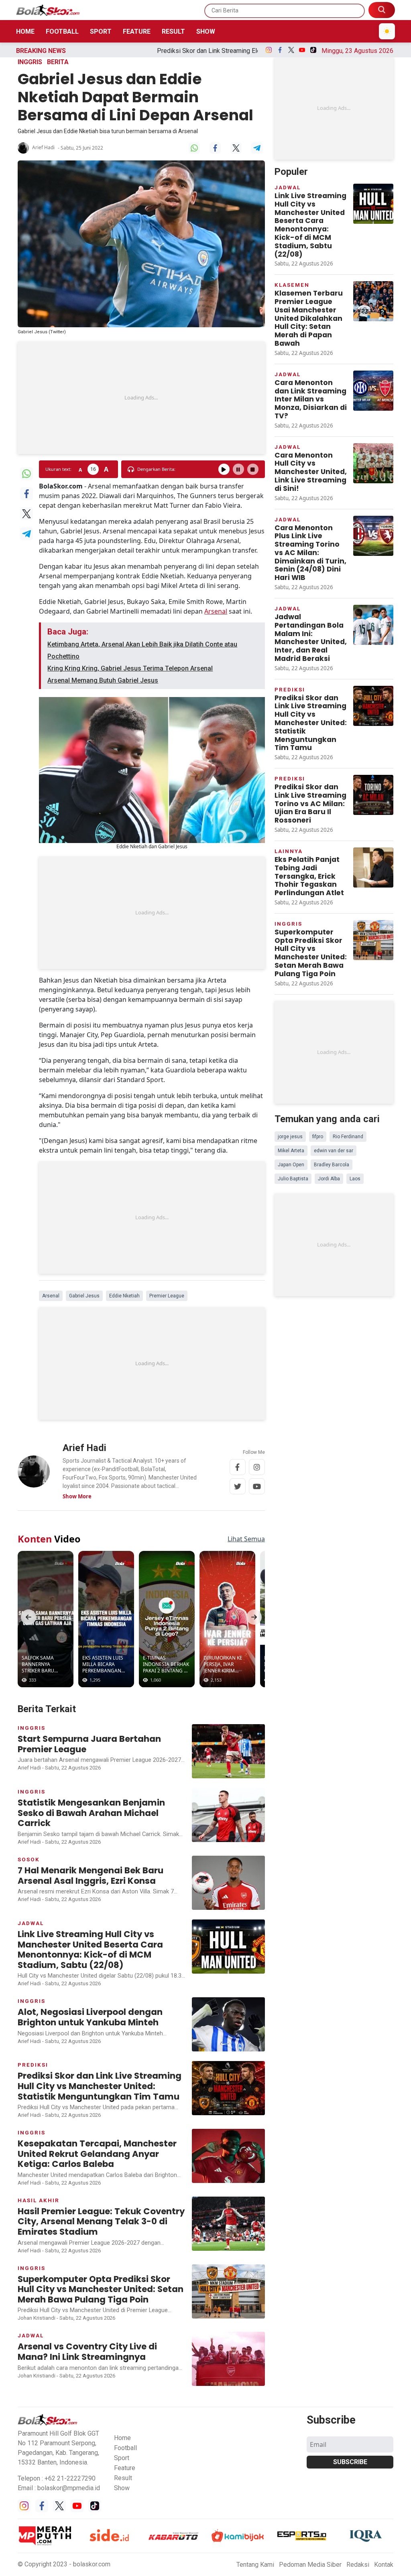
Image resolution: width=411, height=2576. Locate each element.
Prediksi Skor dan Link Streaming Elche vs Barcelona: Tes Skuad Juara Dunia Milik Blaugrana (189, 51)
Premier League (167, 1296)
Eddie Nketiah (124, 1296)
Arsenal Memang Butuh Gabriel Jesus (103, 680)
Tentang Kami (255, 2565)
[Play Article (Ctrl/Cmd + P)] (224, 469)
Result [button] (123, 2478)
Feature (137, 31)
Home (25, 31)
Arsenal (216, 611)
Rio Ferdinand (348, 1137)
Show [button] (122, 2488)
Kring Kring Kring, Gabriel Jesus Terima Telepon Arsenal (130, 668)
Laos (355, 1179)
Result (173, 31)
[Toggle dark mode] (387, 31)
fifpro (318, 1137)
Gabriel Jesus (84, 1296)
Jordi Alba (329, 1179)
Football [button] (125, 2448)
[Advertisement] (141, 398)
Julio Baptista (293, 1179)
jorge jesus (290, 1137)
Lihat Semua (246, 1539)
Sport (101, 31)
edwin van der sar (334, 1151)
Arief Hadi (43, 148)
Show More (77, 1496)
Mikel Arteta (291, 1151)
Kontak (384, 2565)
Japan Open (291, 1165)
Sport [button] (122, 2458)
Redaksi (358, 2565)
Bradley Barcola (332, 1165)
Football (62, 31)
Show (206, 31)
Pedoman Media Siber (310, 2565)
